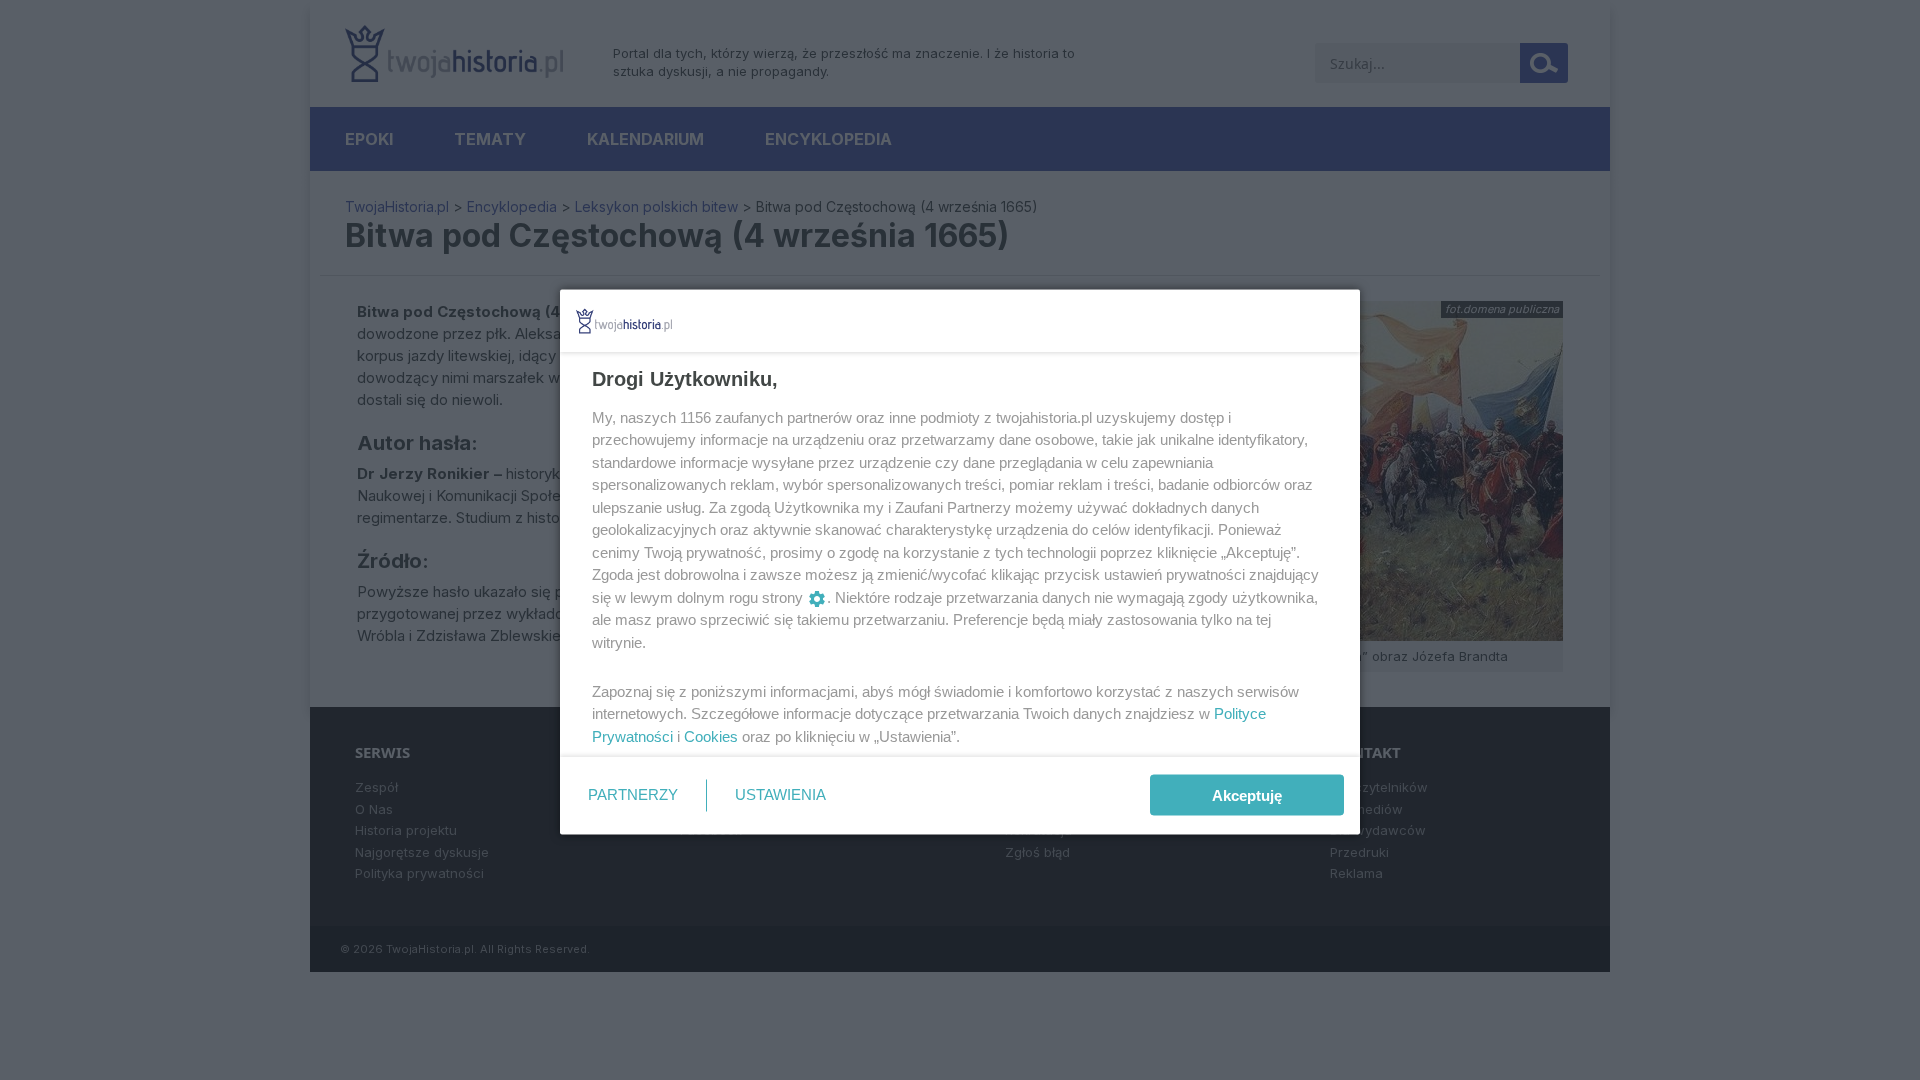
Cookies (711, 735)
